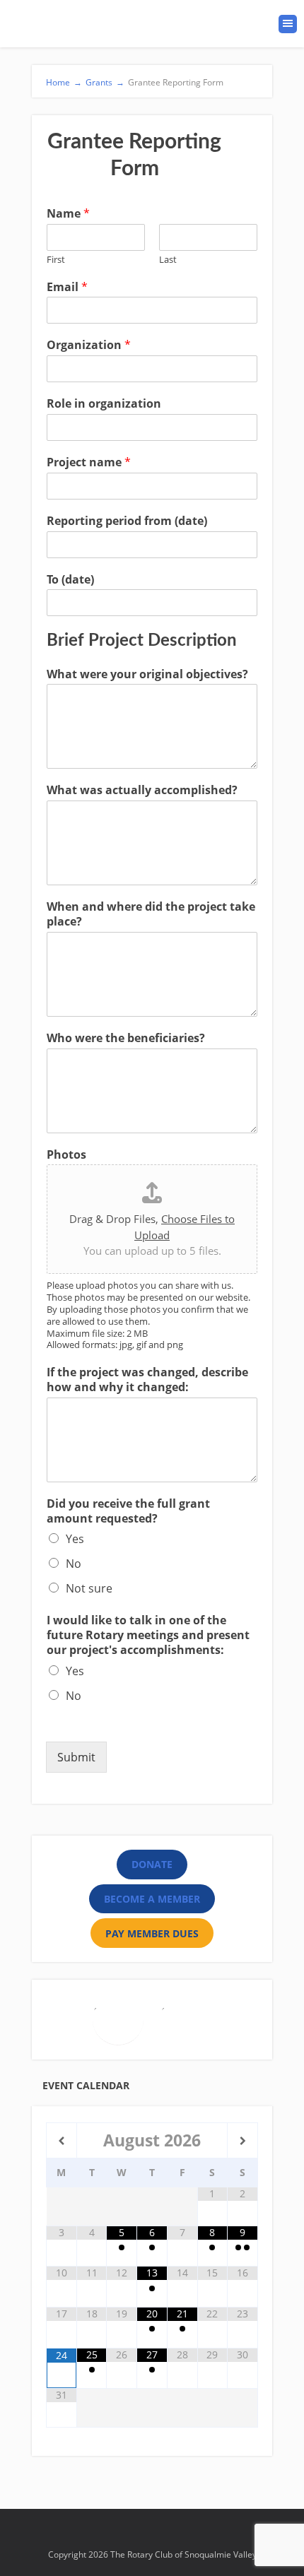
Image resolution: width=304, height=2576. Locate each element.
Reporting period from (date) (127, 521)
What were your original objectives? (147, 674)
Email (67, 287)
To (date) (70, 580)
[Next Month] (242, 2141)
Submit (76, 1757)
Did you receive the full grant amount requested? (128, 1511)
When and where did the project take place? (151, 914)
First (56, 260)
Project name (89, 462)
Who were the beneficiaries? (126, 1038)
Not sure (89, 1588)
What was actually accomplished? (142, 790)
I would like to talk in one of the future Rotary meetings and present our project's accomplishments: (148, 1635)
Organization (89, 345)
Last (168, 260)
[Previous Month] (62, 2141)
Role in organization (104, 404)
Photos (66, 1155)
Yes (75, 1539)
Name (68, 214)
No (74, 1564)
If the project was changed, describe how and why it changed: (147, 1380)
